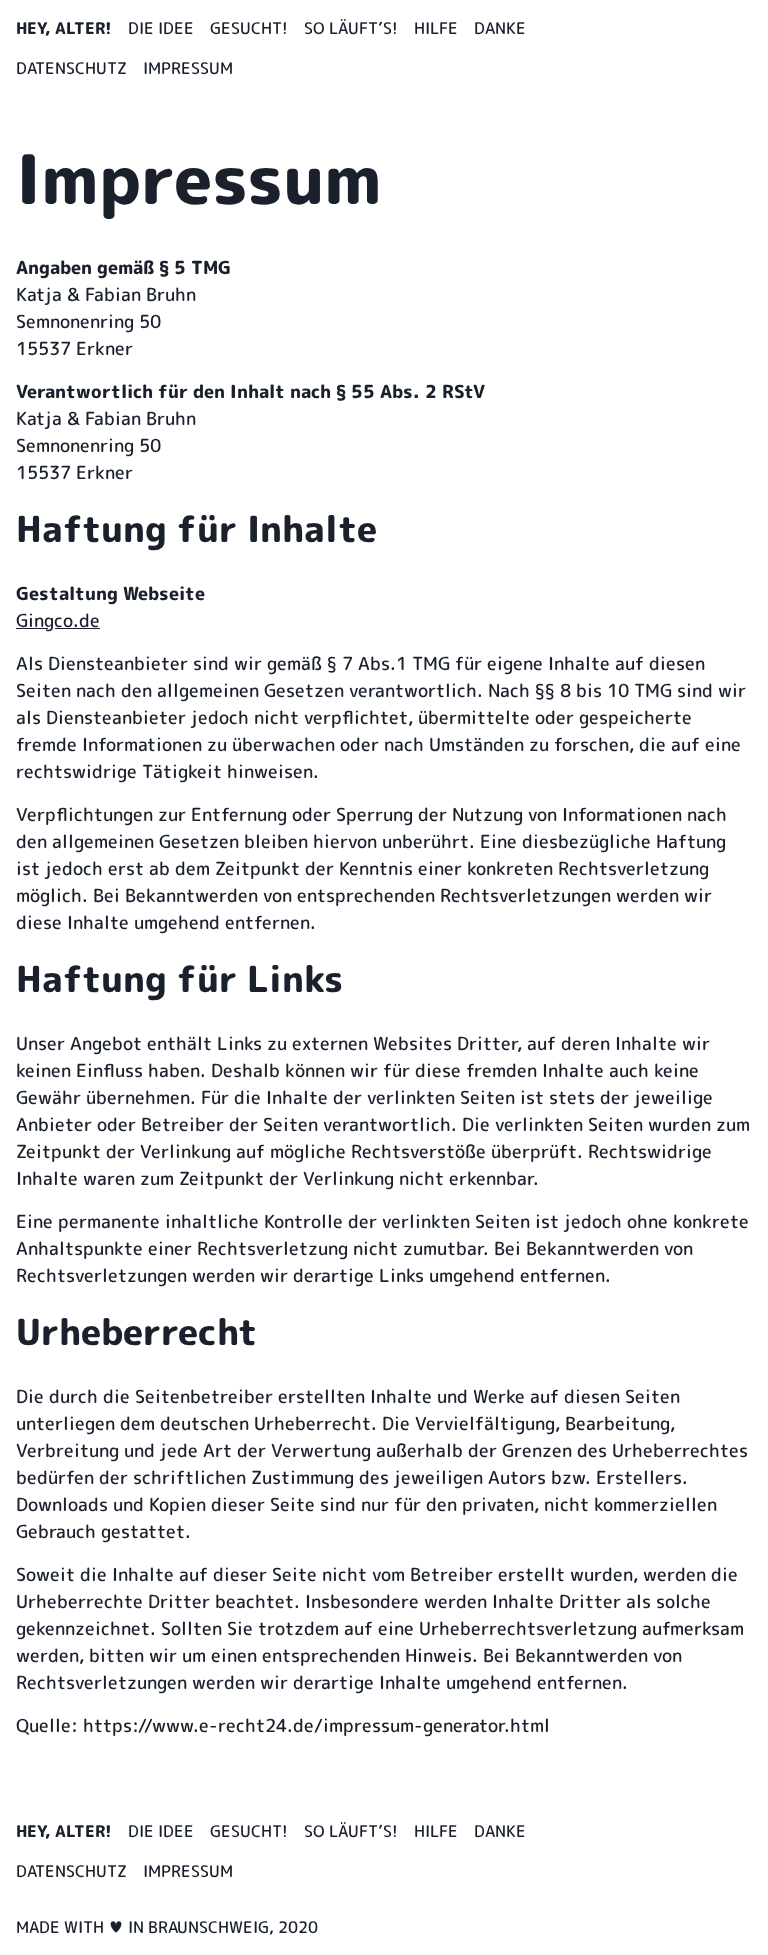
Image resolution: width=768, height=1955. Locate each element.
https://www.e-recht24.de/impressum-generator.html (316, 1725)
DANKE (500, 28)
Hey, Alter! (64, 28)
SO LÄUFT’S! (351, 28)
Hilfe (436, 28)
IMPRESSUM (188, 68)
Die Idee (161, 28)
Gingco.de (58, 620)
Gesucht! (249, 28)
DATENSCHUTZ (71, 68)
